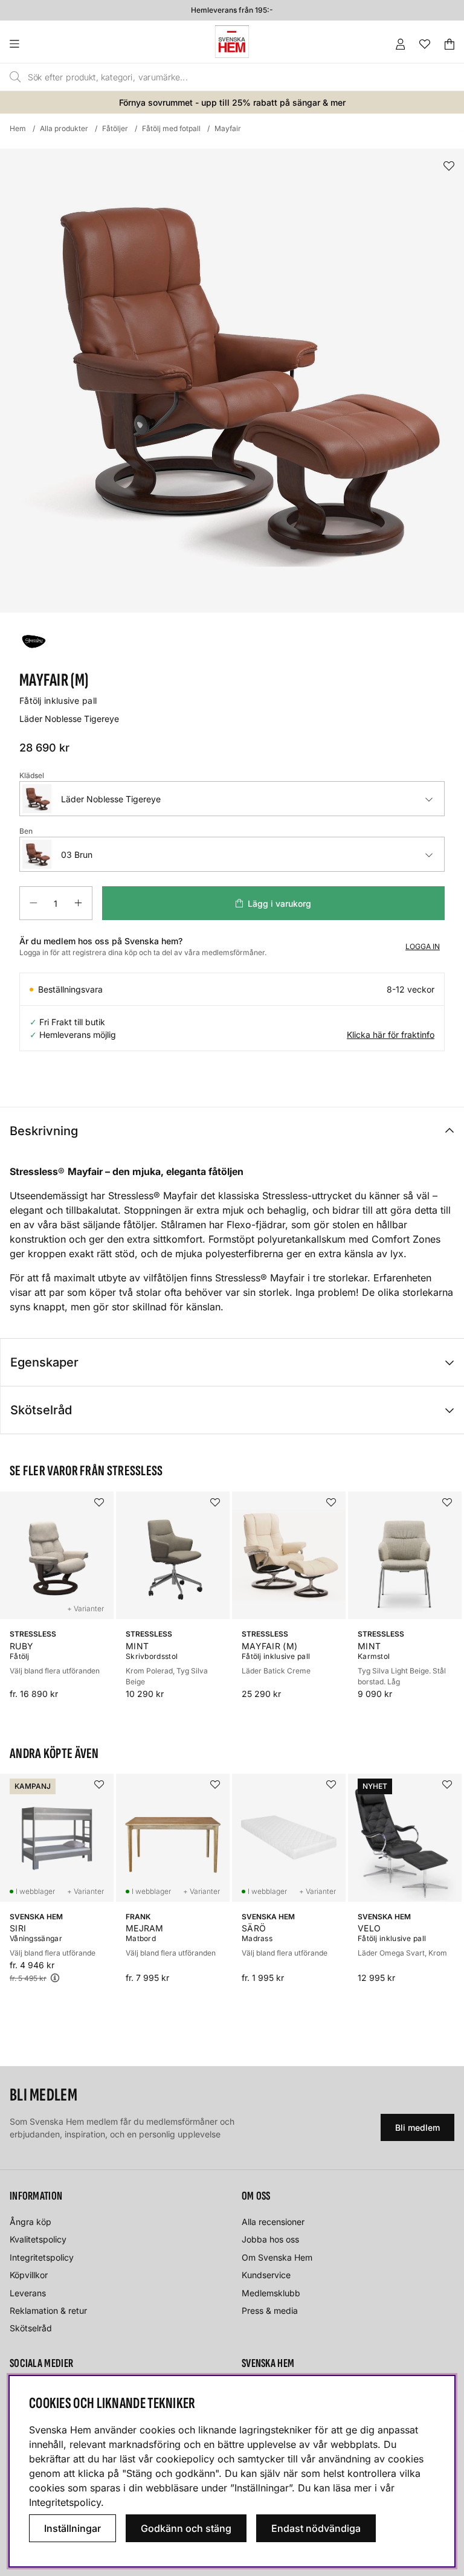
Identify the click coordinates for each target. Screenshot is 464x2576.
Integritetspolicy (42, 2257)
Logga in (423, 946)
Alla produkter (64, 128)
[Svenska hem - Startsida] (232, 42)
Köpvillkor (29, 2275)
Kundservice (266, 2275)
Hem (18, 128)
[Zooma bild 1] (232, 381)
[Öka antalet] (78, 903)
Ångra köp (31, 2222)
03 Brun (77, 855)
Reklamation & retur (48, 2310)
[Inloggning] (401, 44)
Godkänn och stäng (186, 2528)
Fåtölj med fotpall (171, 128)
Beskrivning (44, 1131)
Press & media (270, 2310)
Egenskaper (44, 1362)
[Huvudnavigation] (39, 44)
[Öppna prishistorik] (55, 1978)
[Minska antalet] (33, 903)
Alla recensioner (273, 2222)
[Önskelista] (425, 44)
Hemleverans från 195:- (232, 10)
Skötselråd (41, 1410)
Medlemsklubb (271, 2293)
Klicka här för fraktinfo (391, 1035)
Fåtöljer (115, 128)
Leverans (28, 2293)
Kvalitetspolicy (38, 2239)
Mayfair (228, 128)
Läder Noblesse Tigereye (111, 799)
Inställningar (72, 2528)
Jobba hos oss (270, 2239)
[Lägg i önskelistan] (449, 166)
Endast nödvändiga (316, 2528)
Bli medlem (417, 2127)
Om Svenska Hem (277, 2257)
